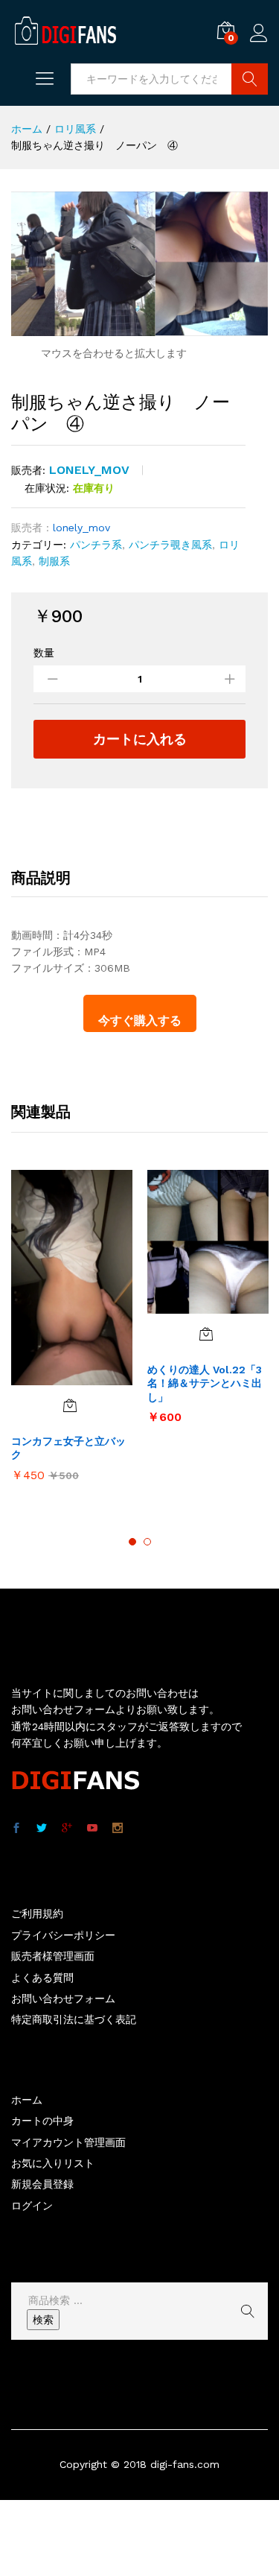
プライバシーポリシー (63, 1935)
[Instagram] (118, 1829)
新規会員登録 (42, 2184)
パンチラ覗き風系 (170, 545)
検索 (43, 2320)
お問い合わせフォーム (63, 1999)
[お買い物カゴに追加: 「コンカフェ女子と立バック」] (70, 1405)
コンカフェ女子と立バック (68, 1448)
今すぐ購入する (140, 1020)
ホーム (27, 2100)
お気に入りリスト (53, 2163)
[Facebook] (16, 1829)
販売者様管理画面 (53, 1956)
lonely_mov (89, 470)
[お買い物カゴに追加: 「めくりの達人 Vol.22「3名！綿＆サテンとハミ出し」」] (206, 1334)
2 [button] (147, 1542)
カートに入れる (140, 739)
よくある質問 (42, 1978)
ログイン (259, 42)
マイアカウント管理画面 (68, 2142)
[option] (72, 1333)
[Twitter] (42, 1829)
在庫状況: (47, 488)
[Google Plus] (67, 1829)
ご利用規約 (37, 1914)
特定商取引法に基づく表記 (74, 2019)
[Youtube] (92, 1829)
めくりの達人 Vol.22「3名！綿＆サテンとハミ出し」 (205, 1383)
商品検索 (250, 79)
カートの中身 (42, 2121)
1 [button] (132, 1542)
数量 (44, 653)
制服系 (54, 561)
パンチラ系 (96, 545)
